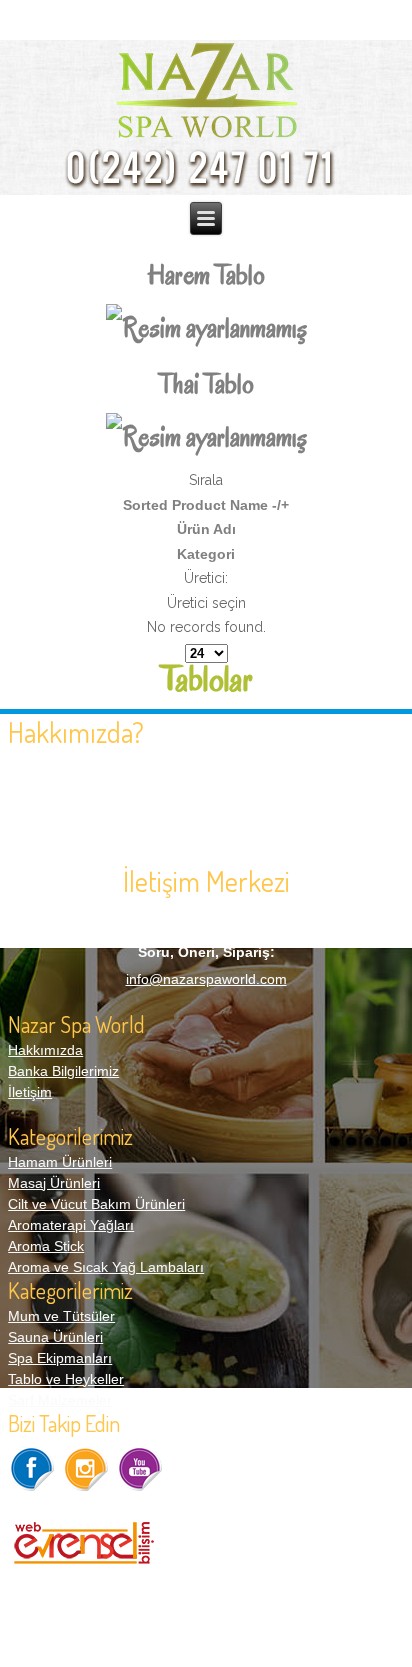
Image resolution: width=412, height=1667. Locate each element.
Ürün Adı (206, 529)
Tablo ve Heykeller (66, 1379)
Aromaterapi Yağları (71, 1225)
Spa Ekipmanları (60, 1358)
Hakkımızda (45, 1050)
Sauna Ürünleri (55, 1337)
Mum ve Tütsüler (61, 1316)
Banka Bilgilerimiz (63, 1071)
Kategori (206, 554)
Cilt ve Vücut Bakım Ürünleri (96, 1204)
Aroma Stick (46, 1246)
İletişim (30, 1092)
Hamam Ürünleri (60, 1162)
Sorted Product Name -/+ (206, 505)
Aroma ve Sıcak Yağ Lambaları (106, 1267)
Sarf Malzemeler (60, 1400)
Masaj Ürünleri (54, 1183)
